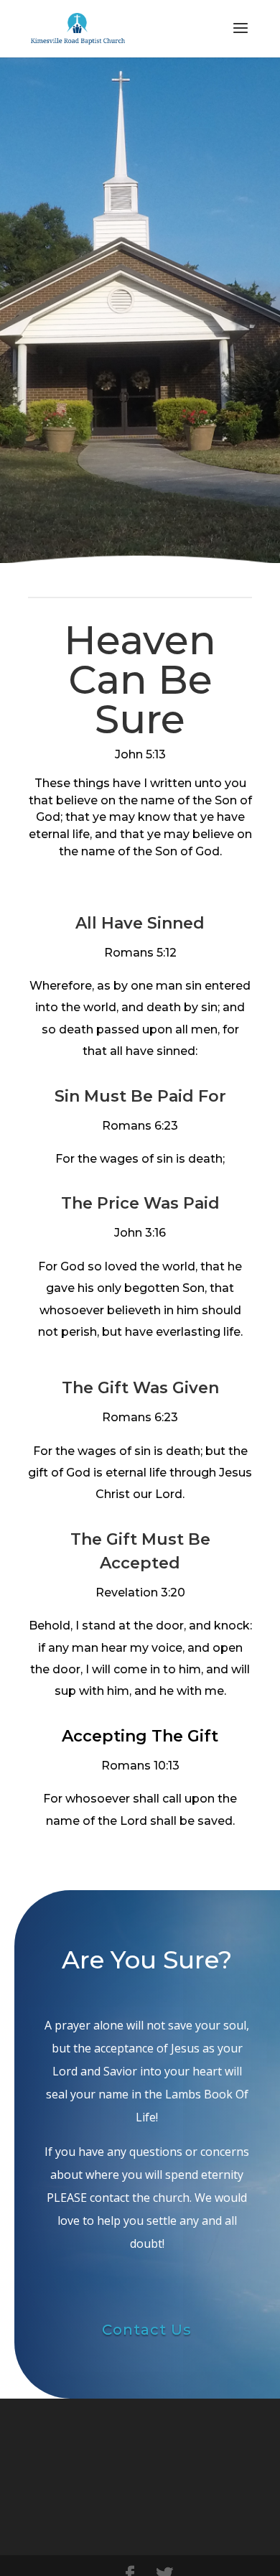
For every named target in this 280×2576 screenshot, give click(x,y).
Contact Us (147, 2330)
